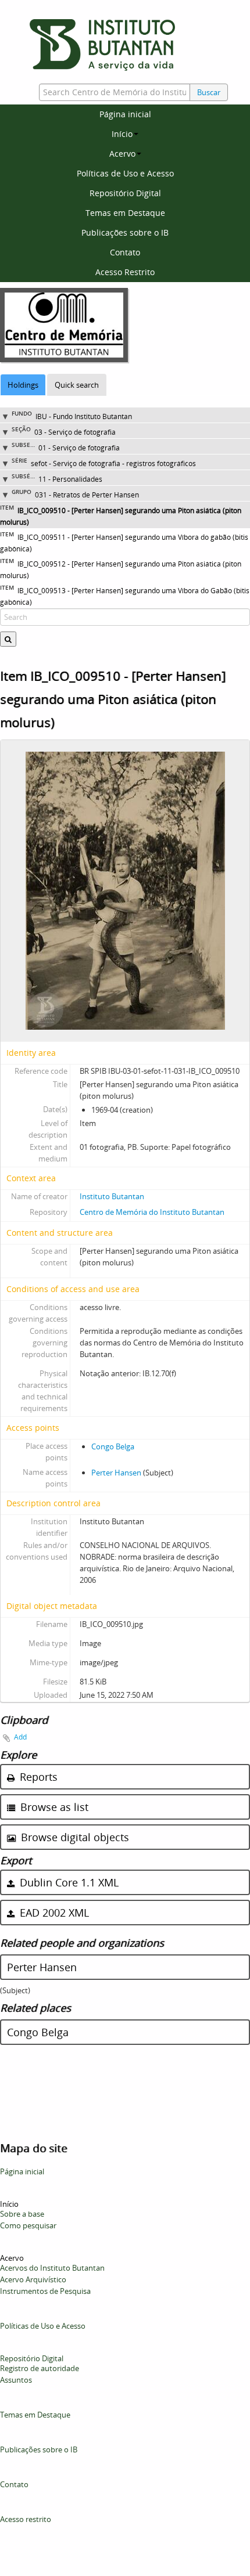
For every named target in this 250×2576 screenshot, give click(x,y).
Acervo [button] (122, 154)
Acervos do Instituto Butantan (52, 2268)
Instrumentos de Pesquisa (45, 2291)
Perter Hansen (116, 1473)
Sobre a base (22, 2214)
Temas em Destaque (125, 213)
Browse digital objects (74, 1837)
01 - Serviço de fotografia (79, 448)
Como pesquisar (28, 2225)
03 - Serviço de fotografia (75, 432)
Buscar (209, 92)
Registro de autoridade (40, 2368)
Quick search (77, 385)
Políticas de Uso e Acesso (125, 173)
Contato (125, 252)
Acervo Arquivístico (33, 2279)
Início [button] (122, 134)
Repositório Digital (125, 193)
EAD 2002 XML (53, 1913)
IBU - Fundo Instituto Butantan (84, 416)
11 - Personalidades (70, 479)
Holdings (23, 385)
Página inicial (125, 114)
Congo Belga (113, 1446)
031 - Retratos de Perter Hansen (87, 495)
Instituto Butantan (112, 1196)
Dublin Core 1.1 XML (68, 1882)
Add (20, 1737)
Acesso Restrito (125, 272)
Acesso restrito (26, 2519)
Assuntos (16, 2380)
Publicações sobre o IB (125, 232)
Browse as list (53, 1807)
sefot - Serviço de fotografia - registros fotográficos (113, 463)
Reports (37, 1777)
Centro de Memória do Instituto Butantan (152, 1212)
